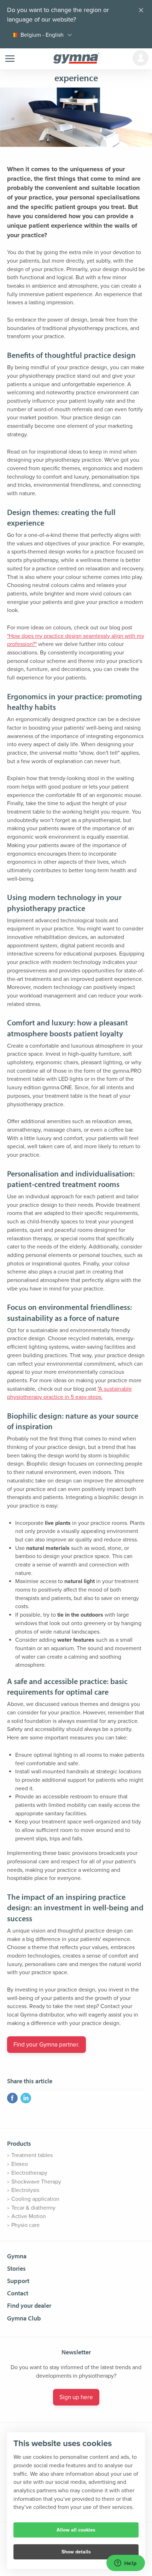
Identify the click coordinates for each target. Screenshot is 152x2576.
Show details (76, 2552)
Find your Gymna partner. (46, 2045)
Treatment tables (32, 2155)
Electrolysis (25, 2190)
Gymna (17, 2256)
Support (18, 2281)
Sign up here (76, 2397)
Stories (16, 2268)
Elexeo (20, 2164)
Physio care (25, 2225)
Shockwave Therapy (36, 2182)
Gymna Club (24, 2318)
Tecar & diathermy (33, 2208)
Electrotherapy (29, 2173)
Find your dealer (29, 2305)
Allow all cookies (76, 2530)
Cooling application (35, 2199)
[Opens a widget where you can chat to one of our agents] (125, 2564)
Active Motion (29, 2216)
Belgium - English (42, 35)
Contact (18, 2293)
